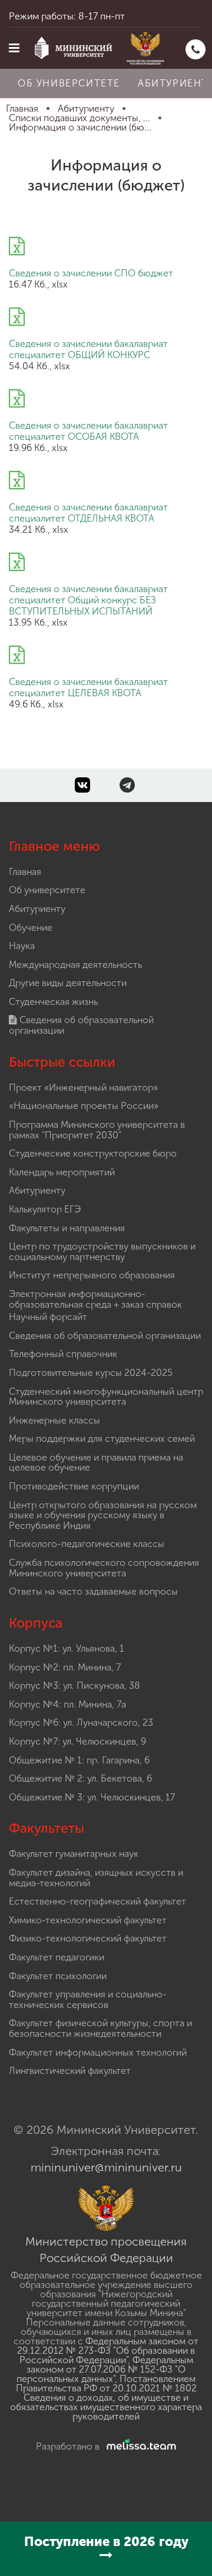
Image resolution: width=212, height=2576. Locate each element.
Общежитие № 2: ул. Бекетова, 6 (80, 1778)
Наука (22, 946)
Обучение (31, 928)
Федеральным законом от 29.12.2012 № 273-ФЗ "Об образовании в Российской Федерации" (108, 2351)
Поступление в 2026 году (106, 2542)
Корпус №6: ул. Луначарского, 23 (81, 1723)
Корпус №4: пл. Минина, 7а (67, 1704)
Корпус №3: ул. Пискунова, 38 (74, 1685)
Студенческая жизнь (53, 1002)
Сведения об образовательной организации (81, 1025)
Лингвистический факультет (70, 2071)
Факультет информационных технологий (98, 2052)
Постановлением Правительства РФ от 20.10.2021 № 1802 (106, 2383)
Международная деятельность (75, 965)
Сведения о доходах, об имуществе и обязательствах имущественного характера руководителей (106, 2407)
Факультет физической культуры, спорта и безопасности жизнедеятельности (100, 2028)
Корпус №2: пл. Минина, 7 (65, 1667)
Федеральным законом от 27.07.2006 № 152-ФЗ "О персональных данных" (105, 2369)
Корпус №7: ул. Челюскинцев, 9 (77, 1741)
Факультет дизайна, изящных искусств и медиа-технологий (96, 1878)
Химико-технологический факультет (88, 1920)
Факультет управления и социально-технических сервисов (88, 1999)
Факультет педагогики (57, 1957)
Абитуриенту (37, 909)
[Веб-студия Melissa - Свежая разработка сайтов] (139, 2446)
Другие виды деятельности (68, 983)
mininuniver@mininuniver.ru (106, 2167)
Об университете (69, 83)
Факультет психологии (58, 1976)
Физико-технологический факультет (88, 1938)
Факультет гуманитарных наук (74, 1854)
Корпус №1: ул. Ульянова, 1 (67, 1648)
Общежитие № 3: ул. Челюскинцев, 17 (92, 1797)
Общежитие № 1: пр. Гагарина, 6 (79, 1760)
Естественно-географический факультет (97, 1901)
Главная (25, 872)
